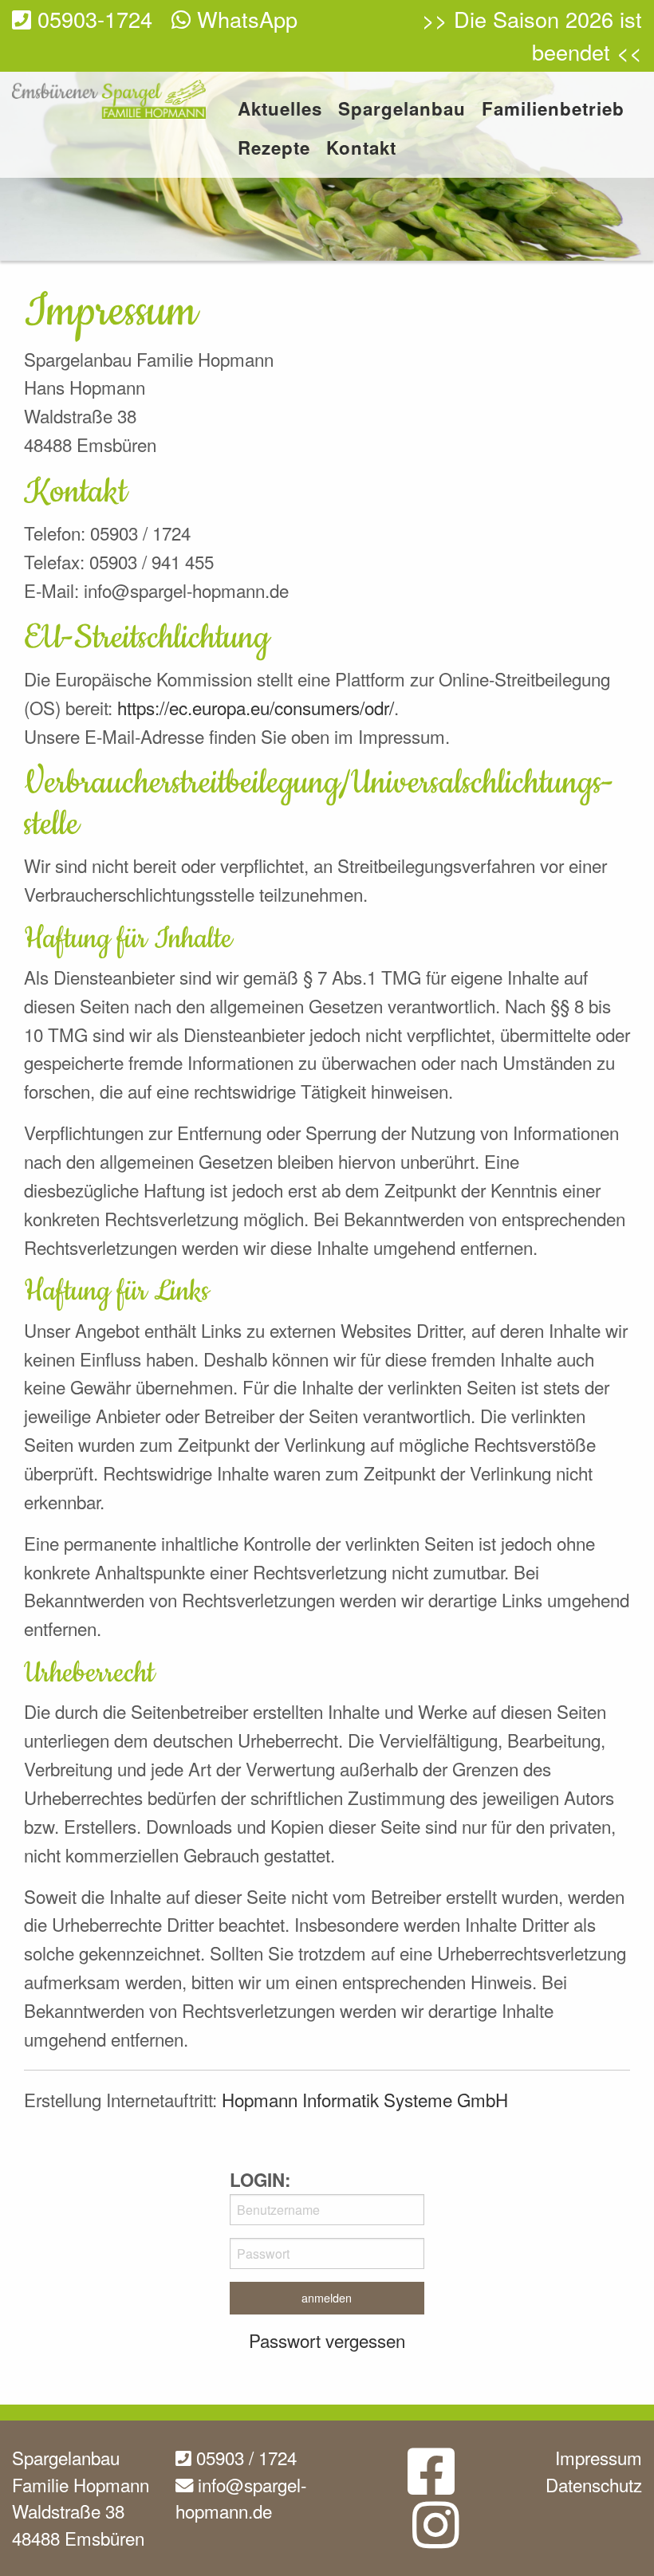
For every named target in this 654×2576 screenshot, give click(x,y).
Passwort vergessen (327, 2340)
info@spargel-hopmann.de (241, 2498)
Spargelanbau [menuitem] (402, 110)
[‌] (431, 2484)
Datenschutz (594, 2484)
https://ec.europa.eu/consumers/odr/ (256, 707)
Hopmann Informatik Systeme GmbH (365, 2099)
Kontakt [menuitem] (361, 149)
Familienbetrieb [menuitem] (553, 110)
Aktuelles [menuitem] (280, 110)
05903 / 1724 (244, 2457)
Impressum (599, 2457)
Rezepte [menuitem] (274, 149)
